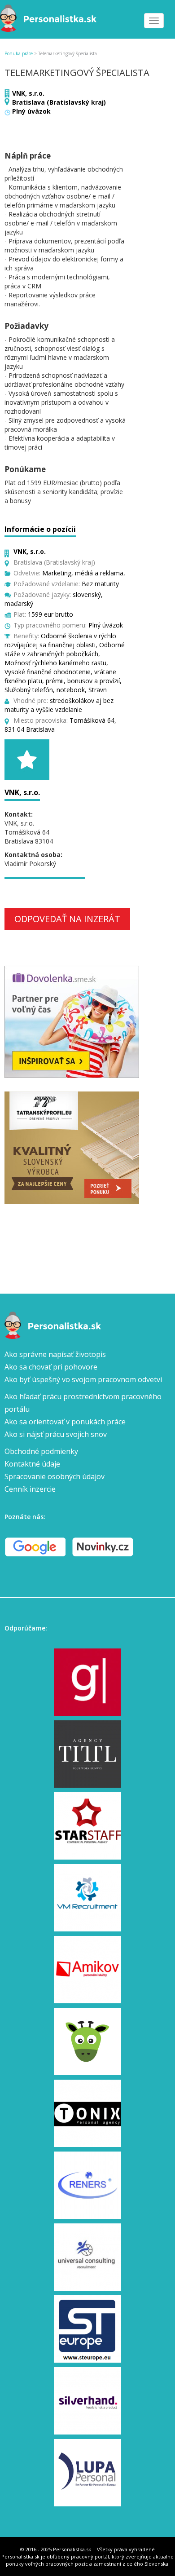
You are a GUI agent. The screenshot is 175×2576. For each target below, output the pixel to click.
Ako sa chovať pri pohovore (51, 1367)
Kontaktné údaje (32, 1464)
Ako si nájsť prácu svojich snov (56, 1434)
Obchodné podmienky (41, 1451)
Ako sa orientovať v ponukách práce (65, 1422)
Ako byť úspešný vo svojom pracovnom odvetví (83, 1379)
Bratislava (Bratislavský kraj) (59, 102)
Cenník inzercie (30, 1489)
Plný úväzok (31, 111)
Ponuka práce (19, 53)
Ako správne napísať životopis (55, 1354)
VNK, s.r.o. (28, 93)
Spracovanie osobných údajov (55, 1476)
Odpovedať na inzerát (67, 919)
